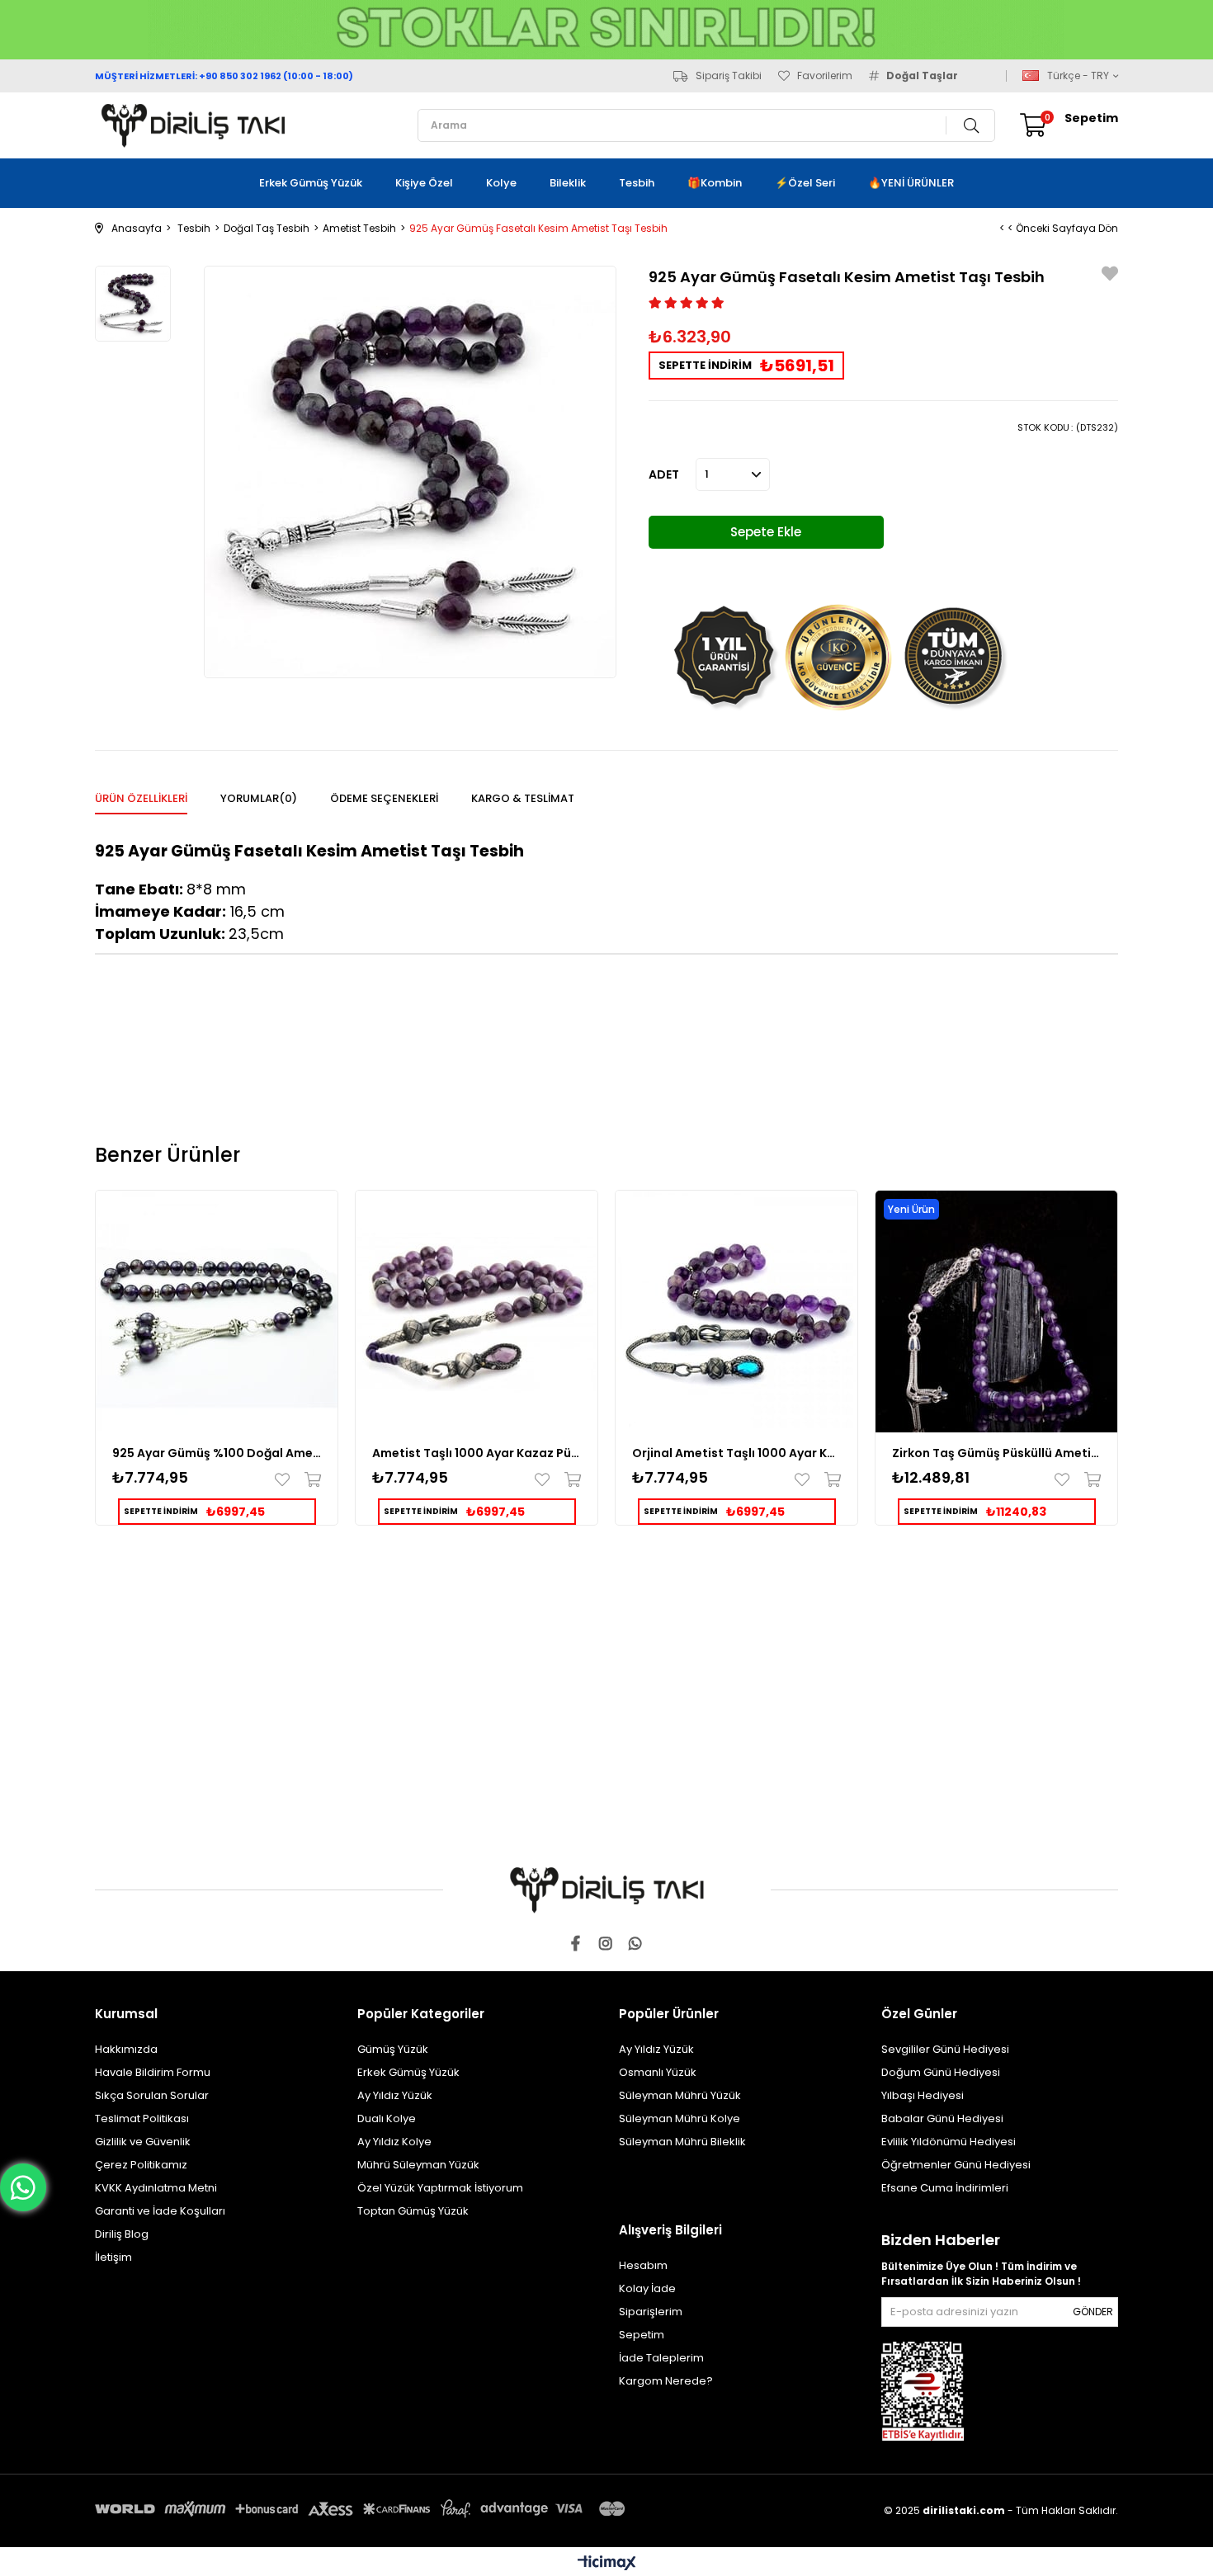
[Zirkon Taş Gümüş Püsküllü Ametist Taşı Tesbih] (996, 1312)
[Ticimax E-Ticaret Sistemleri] (607, 2564)
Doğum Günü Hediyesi (941, 2072)
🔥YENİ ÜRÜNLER (911, 183)
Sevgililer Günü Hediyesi (945, 2049)
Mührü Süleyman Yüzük (418, 2165)
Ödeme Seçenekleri (384, 798)
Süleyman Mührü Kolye (680, 2118)
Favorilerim (825, 76)
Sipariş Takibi (729, 76)
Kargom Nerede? (666, 2381)
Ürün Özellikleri (141, 798)
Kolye (501, 183)
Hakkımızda (126, 2049)
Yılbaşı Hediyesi (923, 2095)
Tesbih (637, 183)
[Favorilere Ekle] (1110, 276)
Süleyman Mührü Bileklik (682, 2142)
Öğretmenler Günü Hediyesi (956, 2165)
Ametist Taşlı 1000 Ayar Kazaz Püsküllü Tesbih (477, 1453)
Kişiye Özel (424, 183)
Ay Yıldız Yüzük (395, 2095)
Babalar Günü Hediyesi (942, 2118)
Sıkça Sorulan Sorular (152, 2095)
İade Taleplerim (661, 2358)
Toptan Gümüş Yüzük (413, 2211)
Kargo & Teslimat (523, 798)
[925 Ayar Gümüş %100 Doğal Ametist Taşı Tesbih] (217, 1312)
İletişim (113, 2257)
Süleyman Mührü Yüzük (680, 2095)
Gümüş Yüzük (393, 2049)
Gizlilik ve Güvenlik (143, 2142)
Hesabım (643, 2265)
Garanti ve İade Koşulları (160, 2211)
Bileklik (568, 183)
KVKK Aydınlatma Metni (156, 2188)
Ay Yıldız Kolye (394, 2142)
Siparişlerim (651, 2312)
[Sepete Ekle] (309, 1479)
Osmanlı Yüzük (658, 2072)
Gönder (1093, 2312)
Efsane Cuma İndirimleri (945, 2188)
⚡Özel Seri (805, 183)
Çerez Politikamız (141, 2165)
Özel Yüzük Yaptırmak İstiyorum (440, 2188)
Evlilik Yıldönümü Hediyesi (949, 2142)
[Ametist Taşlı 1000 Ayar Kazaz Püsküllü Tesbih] (477, 1312)
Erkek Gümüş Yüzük (311, 183)
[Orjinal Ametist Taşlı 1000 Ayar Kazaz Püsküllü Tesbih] (736, 1312)
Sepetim (642, 2335)
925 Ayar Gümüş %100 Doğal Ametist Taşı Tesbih (217, 1453)
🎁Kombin (715, 183)
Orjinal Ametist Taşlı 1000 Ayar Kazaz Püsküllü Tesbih (736, 1453)
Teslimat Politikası (142, 2118)
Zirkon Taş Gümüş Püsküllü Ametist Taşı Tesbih (996, 1453)
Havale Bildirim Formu (153, 2072)
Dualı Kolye (387, 2118)
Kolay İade (647, 2288)
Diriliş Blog (122, 2234)
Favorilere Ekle (286, 1479)
